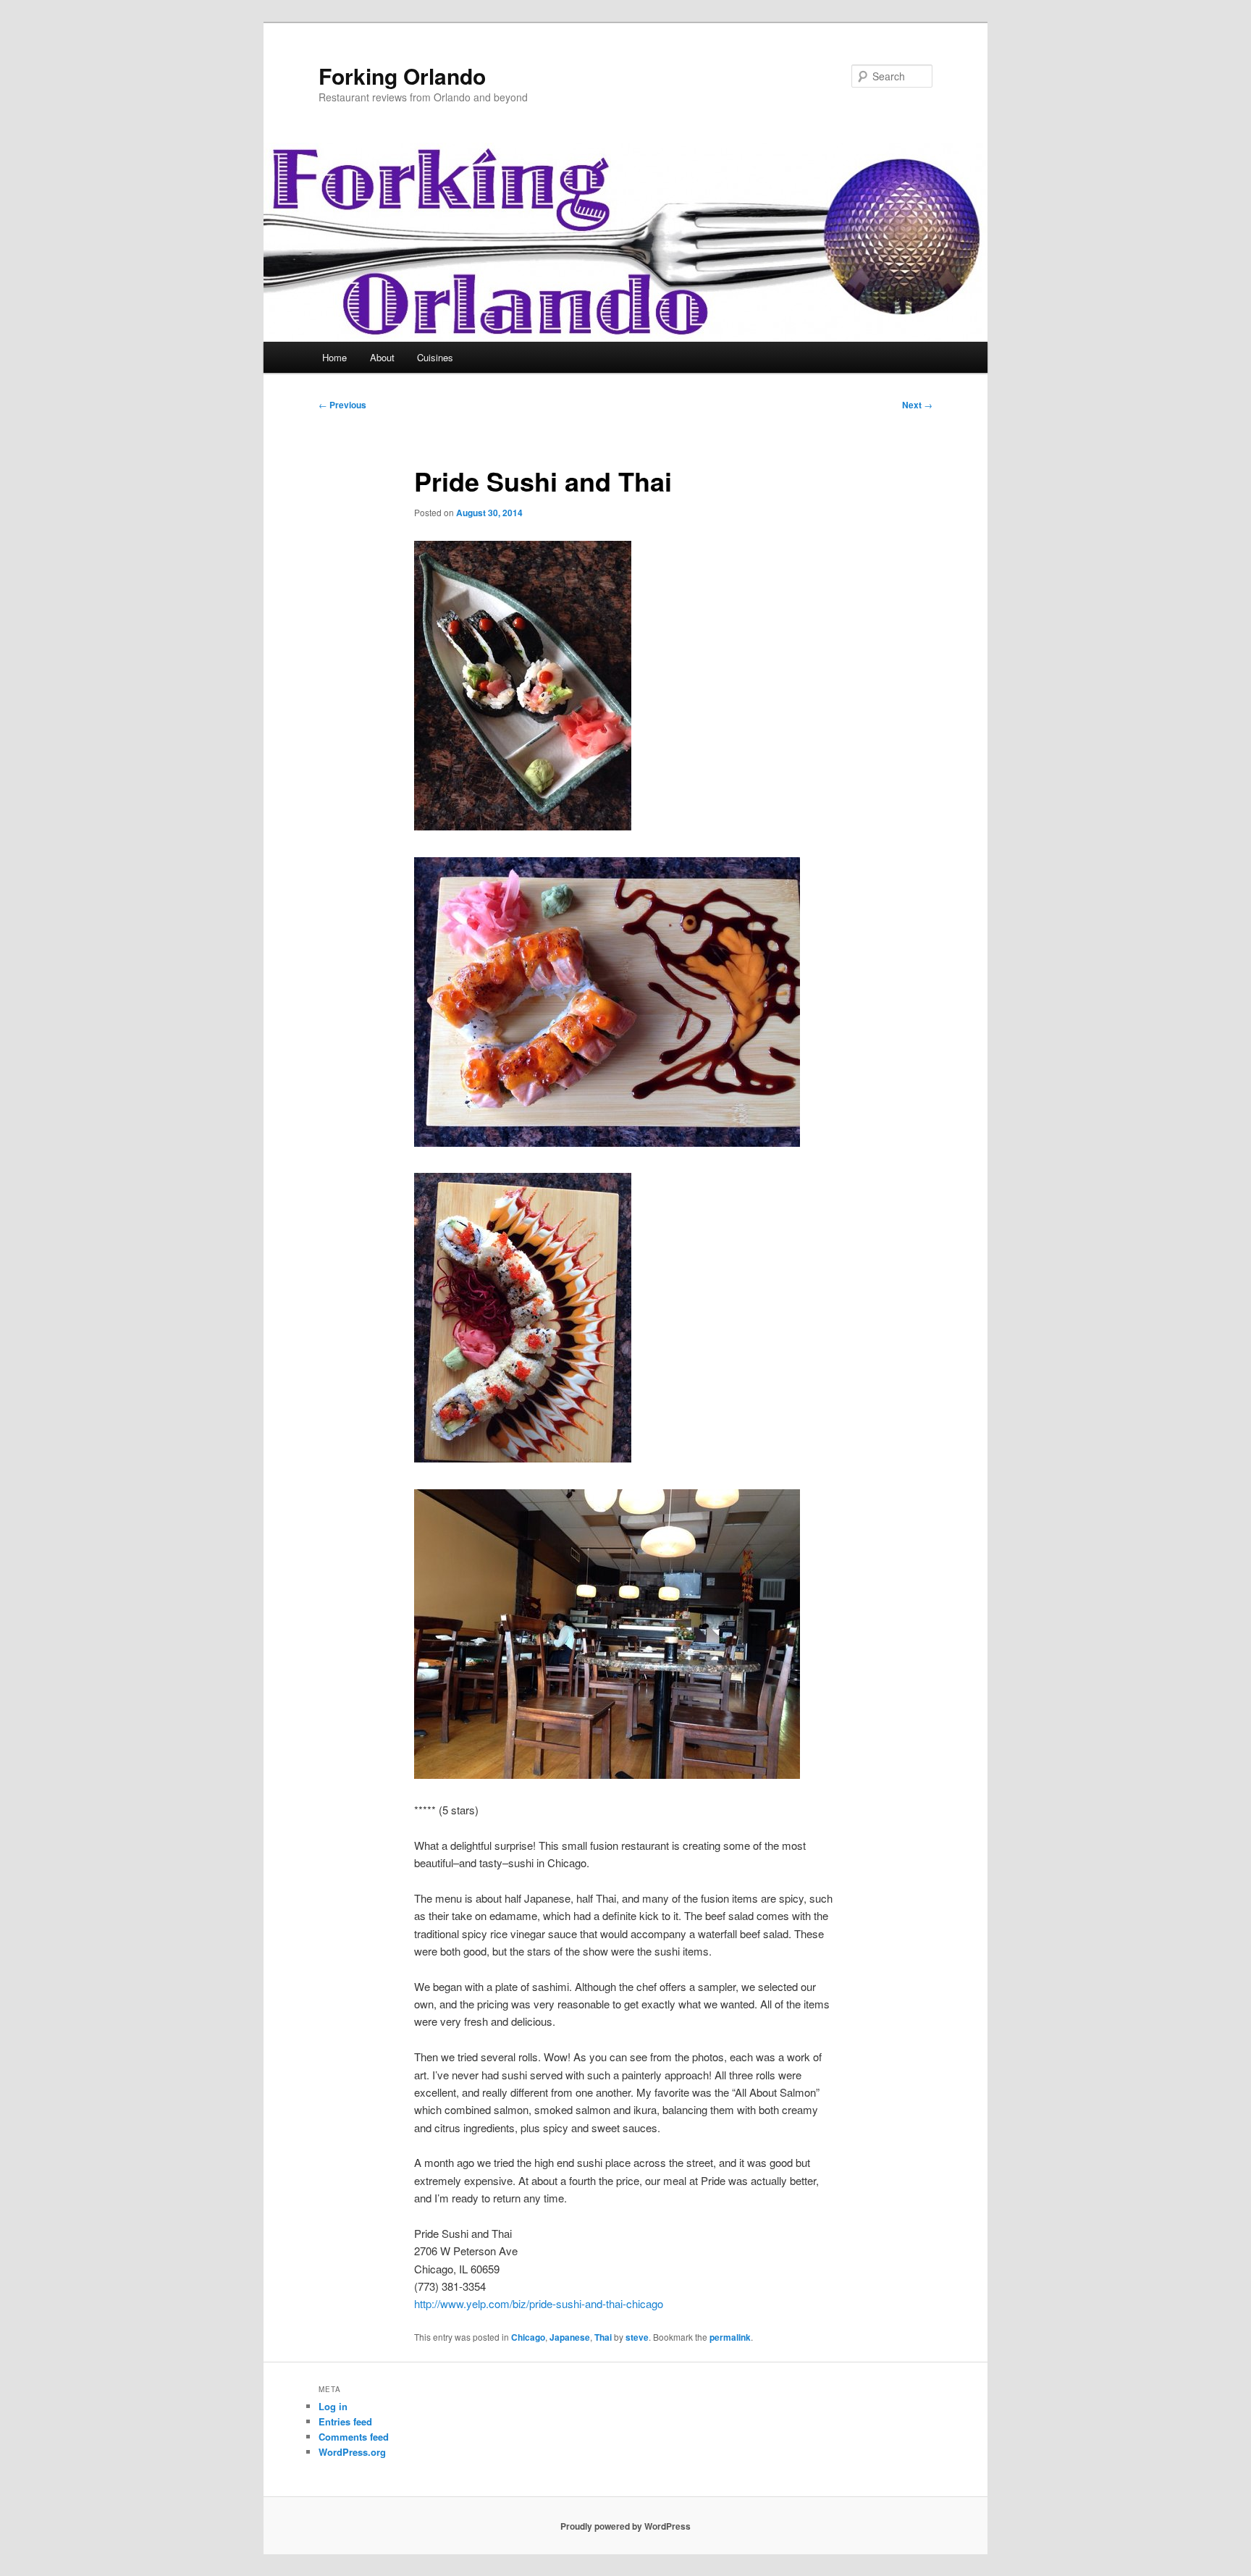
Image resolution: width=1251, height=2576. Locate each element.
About (382, 357)
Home (334, 357)
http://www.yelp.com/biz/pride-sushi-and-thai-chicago (539, 2303)
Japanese (570, 2337)
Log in (333, 2406)
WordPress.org (352, 2452)
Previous (342, 405)
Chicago (528, 2337)
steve (637, 2337)
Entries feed (345, 2421)
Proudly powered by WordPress (625, 2526)
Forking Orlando (402, 76)
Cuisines (435, 357)
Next (917, 405)
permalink (730, 2337)
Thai (603, 2337)
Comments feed (354, 2437)
